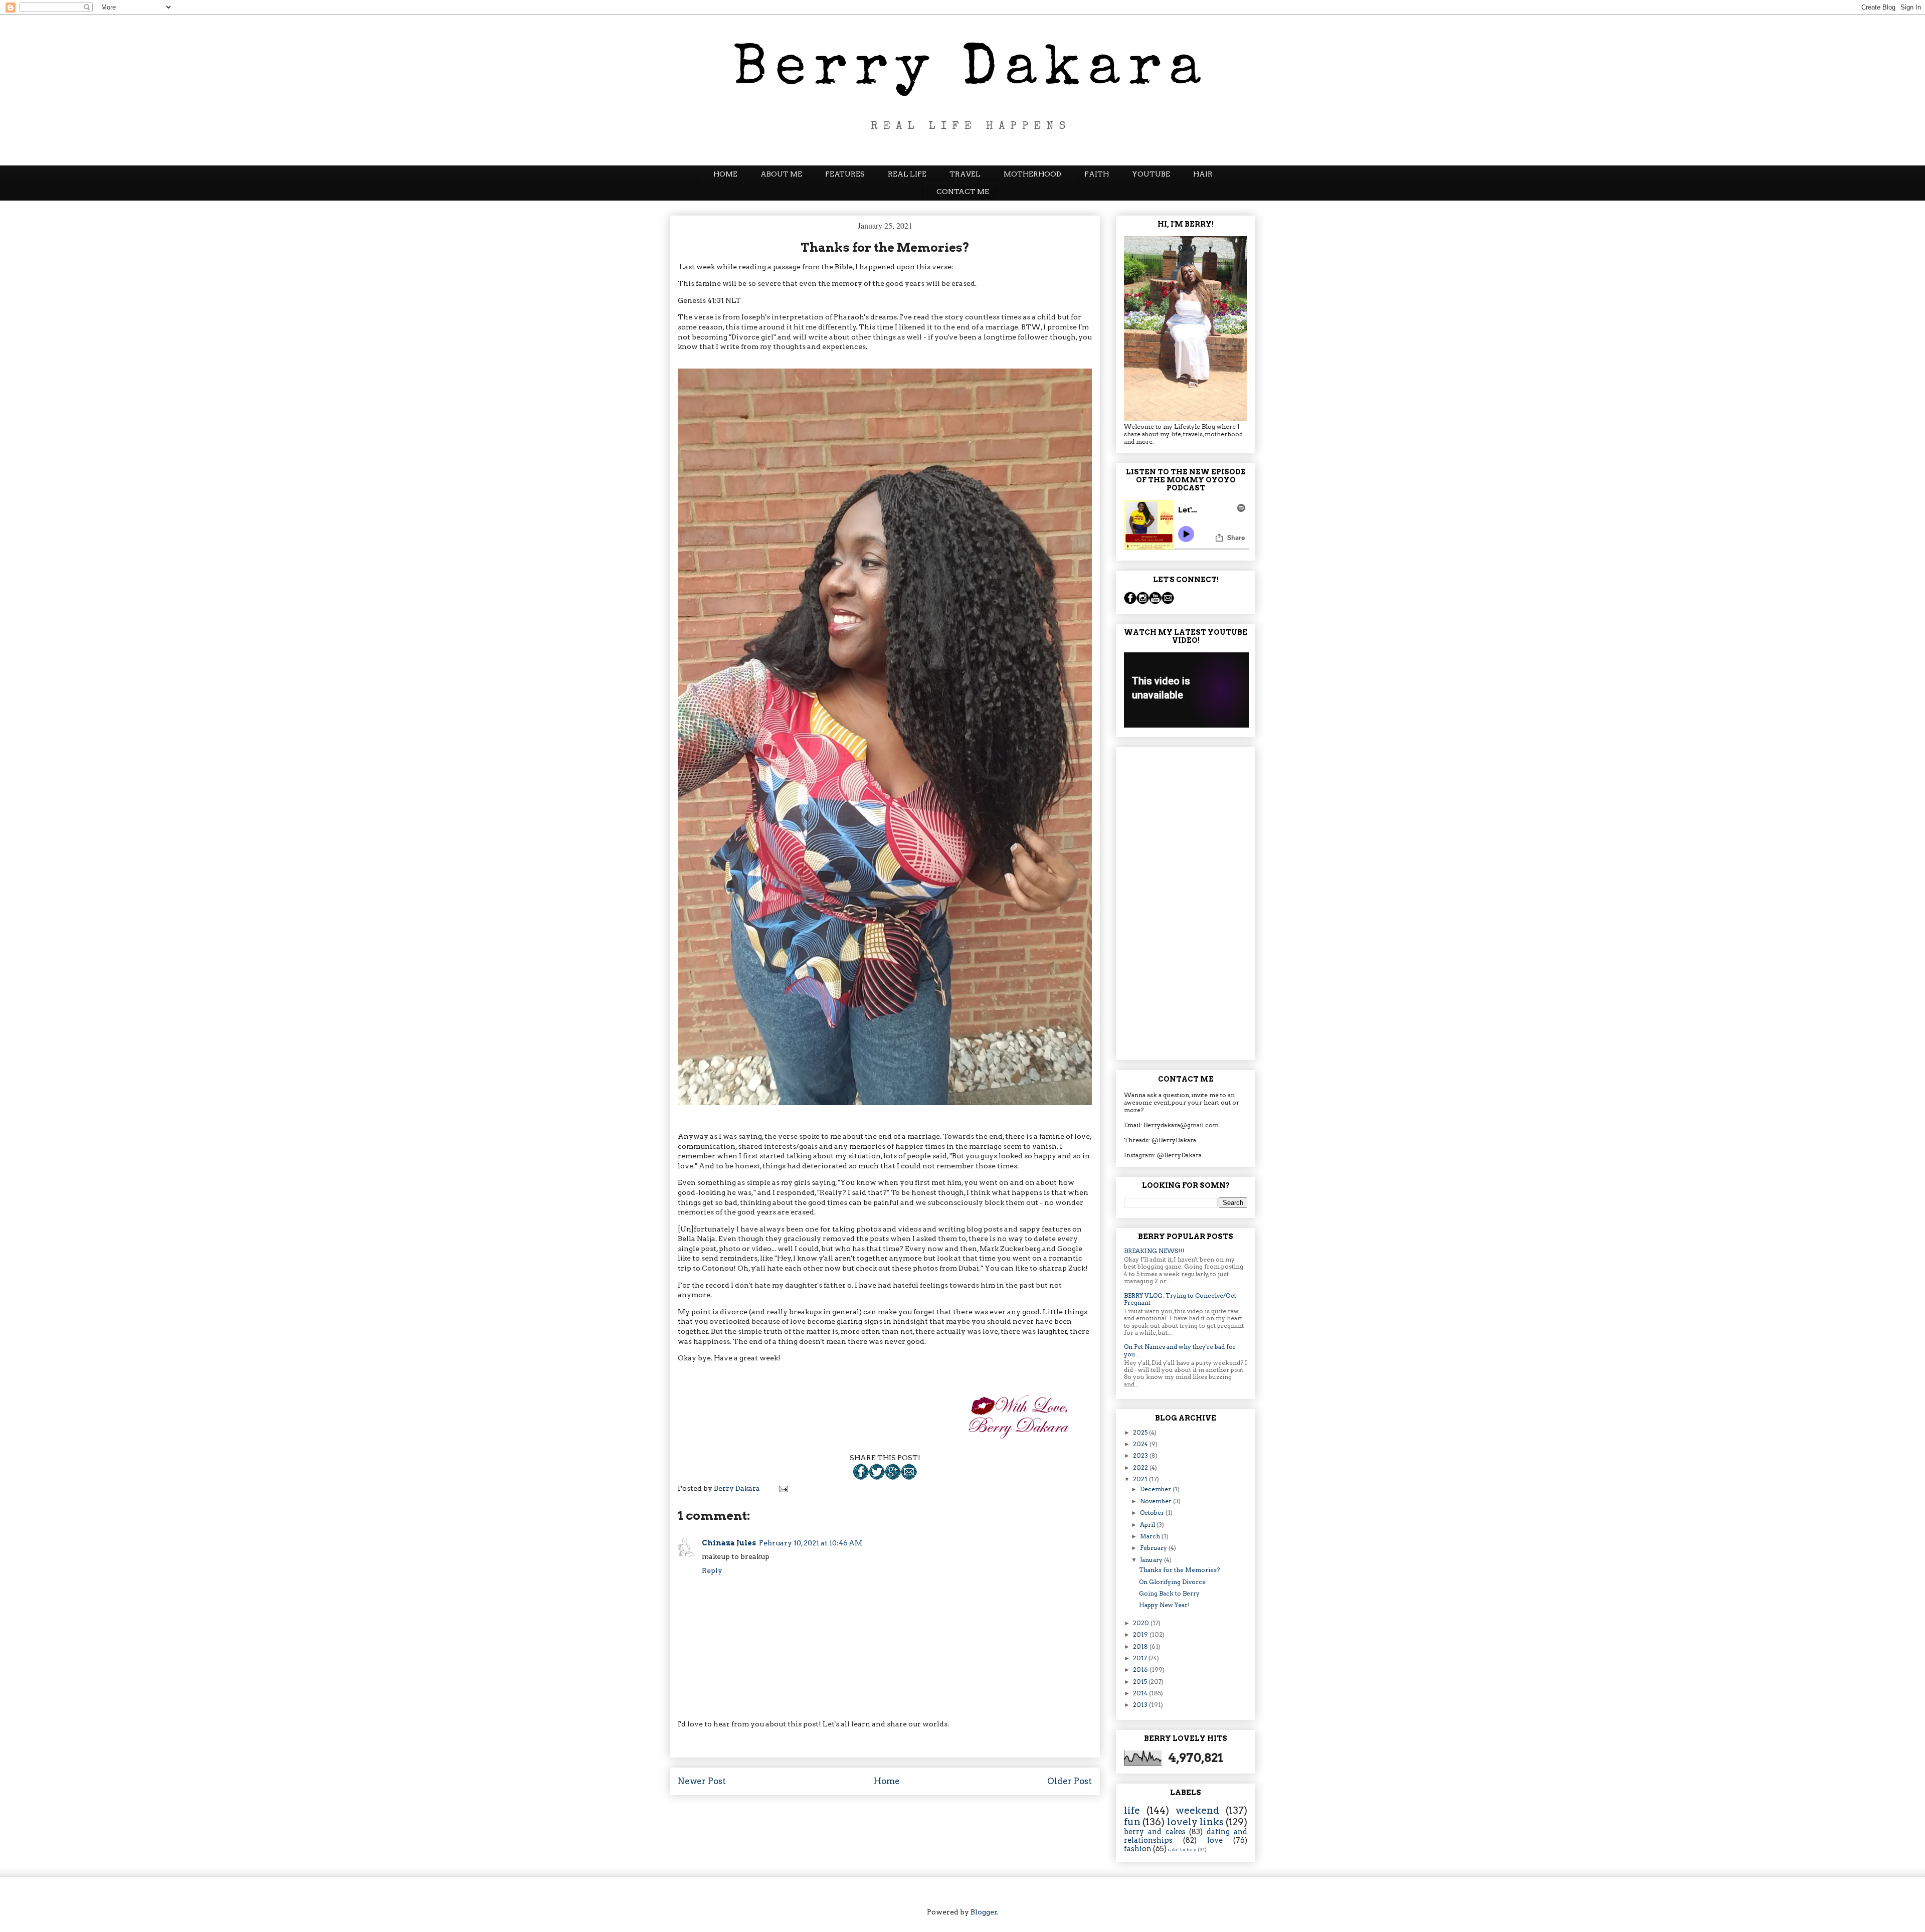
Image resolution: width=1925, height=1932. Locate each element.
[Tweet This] (877, 1477)
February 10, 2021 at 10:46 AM (811, 1543)
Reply (712, 1570)
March (1151, 1536)
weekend (1197, 1810)
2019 (1141, 1634)
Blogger (984, 1912)
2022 (1141, 1467)
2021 (1141, 1479)
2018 (1141, 1646)
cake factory (1182, 1850)
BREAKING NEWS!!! (1154, 1251)
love (1215, 1840)
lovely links (1195, 1822)
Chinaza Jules (729, 1543)
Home (887, 1781)
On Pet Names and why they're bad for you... (1180, 1350)
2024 (1141, 1444)
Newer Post (702, 1781)
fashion (1138, 1849)
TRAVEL (965, 174)
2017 (1141, 1658)
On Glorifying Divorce (1172, 1582)
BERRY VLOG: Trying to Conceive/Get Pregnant (1180, 1299)
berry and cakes (1155, 1832)
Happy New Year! (1164, 1605)
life (1132, 1810)
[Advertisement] (1186, 902)
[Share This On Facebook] (861, 1477)
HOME (725, 174)
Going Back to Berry (1169, 1593)
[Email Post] (909, 1477)
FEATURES (845, 174)
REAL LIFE (907, 174)
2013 (1141, 1705)
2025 (1141, 1432)
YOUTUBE (1151, 174)
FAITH (1097, 174)
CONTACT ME (963, 192)
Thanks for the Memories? (1179, 1570)
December (1156, 1489)
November (1157, 1501)
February (1154, 1548)
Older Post (1070, 1781)
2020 (1142, 1623)
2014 (1141, 1693)
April (1148, 1525)
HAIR (1203, 174)
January (1152, 1560)
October (1153, 1513)
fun (1132, 1822)
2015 (1141, 1682)
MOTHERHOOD (1032, 174)
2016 (1141, 1670)
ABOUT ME (781, 174)
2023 (1141, 1455)
